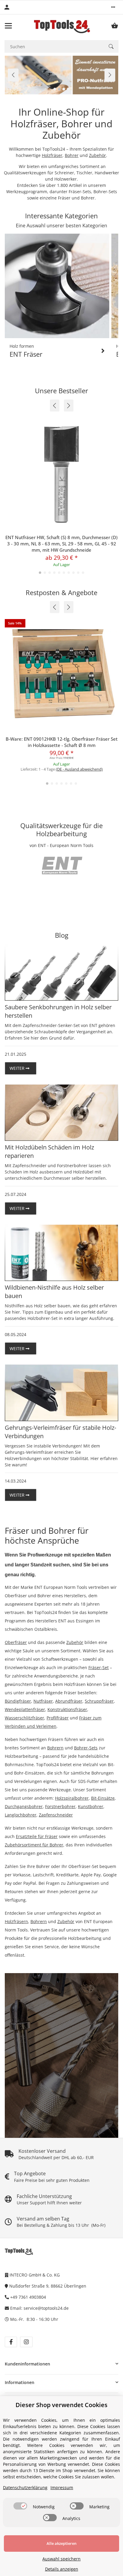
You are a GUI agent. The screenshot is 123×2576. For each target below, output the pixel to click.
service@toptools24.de (46, 2308)
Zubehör (97, 155)
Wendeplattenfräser (25, 1709)
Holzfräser (52, 155)
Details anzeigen (62, 2569)
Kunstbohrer (91, 1806)
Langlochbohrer (21, 1815)
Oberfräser (16, 1642)
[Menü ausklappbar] (8, 26)
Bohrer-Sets (86, 1748)
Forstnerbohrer (60, 1806)
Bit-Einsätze (103, 1798)
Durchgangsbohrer (24, 1806)
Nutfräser (43, 1701)
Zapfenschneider (56, 1815)
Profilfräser (58, 1718)
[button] (113, 7)
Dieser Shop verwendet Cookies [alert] (61, 2405)
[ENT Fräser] (57, 286)
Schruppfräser (99, 1701)
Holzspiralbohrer (72, 1798)
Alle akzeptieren (61, 2543)
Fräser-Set (99, 1667)
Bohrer (72, 155)
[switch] (20, 2506)
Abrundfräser (69, 1701)
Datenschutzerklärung (25, 2487)
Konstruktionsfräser (67, 1709)
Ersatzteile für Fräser (37, 1836)
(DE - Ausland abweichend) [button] (79, 769)
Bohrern (55, 1748)
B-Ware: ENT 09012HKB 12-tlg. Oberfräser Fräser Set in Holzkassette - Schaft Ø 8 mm (62, 742)
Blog (62, 935)
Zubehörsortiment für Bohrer (34, 1845)
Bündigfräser (18, 1701)
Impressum (62, 2487)
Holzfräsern (16, 1921)
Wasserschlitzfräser (24, 1718)
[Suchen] (111, 46)
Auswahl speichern (61, 2559)
